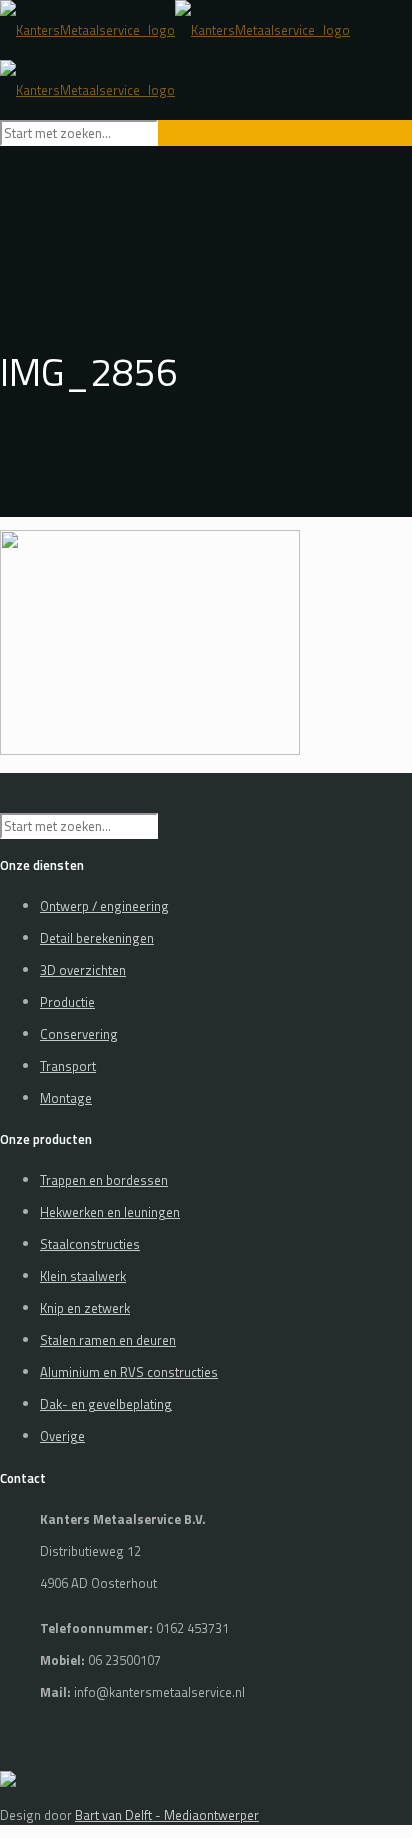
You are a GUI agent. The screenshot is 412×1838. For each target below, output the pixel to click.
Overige (62, 1436)
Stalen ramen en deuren (108, 1340)
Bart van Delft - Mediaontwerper (167, 1815)
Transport (68, 1066)
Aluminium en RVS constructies (129, 1372)
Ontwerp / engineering (104, 906)
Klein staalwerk (83, 1276)
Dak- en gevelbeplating (106, 1404)
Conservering (79, 1034)
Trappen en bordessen (104, 1180)
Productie (67, 1002)
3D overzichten (83, 970)
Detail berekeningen (97, 938)
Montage (66, 1098)
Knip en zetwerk (85, 1308)
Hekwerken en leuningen (110, 1212)
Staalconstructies (90, 1244)
